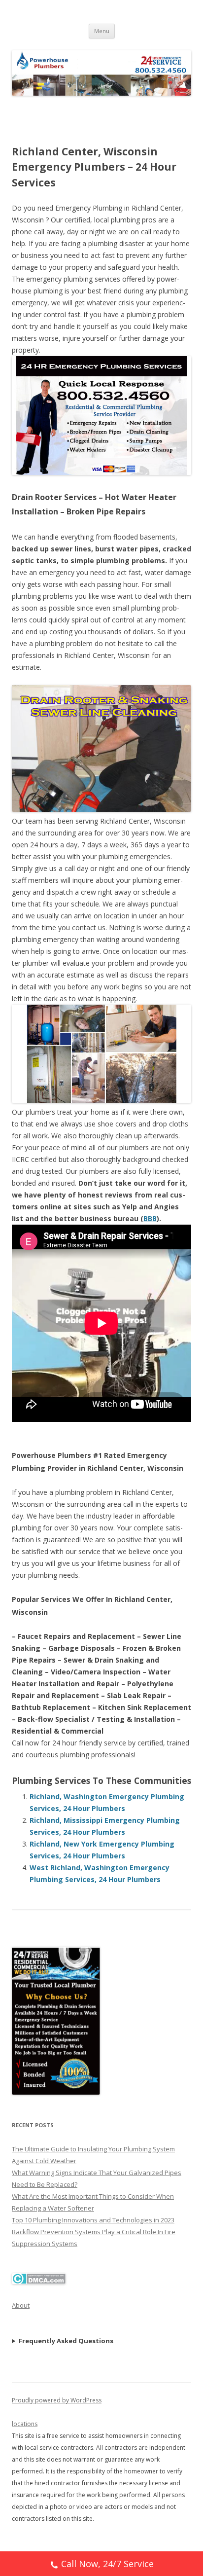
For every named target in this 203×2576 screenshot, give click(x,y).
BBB (150, 1218)
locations (25, 2424)
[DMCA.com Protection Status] (39, 2282)
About (21, 2305)
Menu (102, 31)
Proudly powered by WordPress (57, 2400)
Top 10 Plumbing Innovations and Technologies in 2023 (93, 2220)
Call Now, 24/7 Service (107, 2564)
